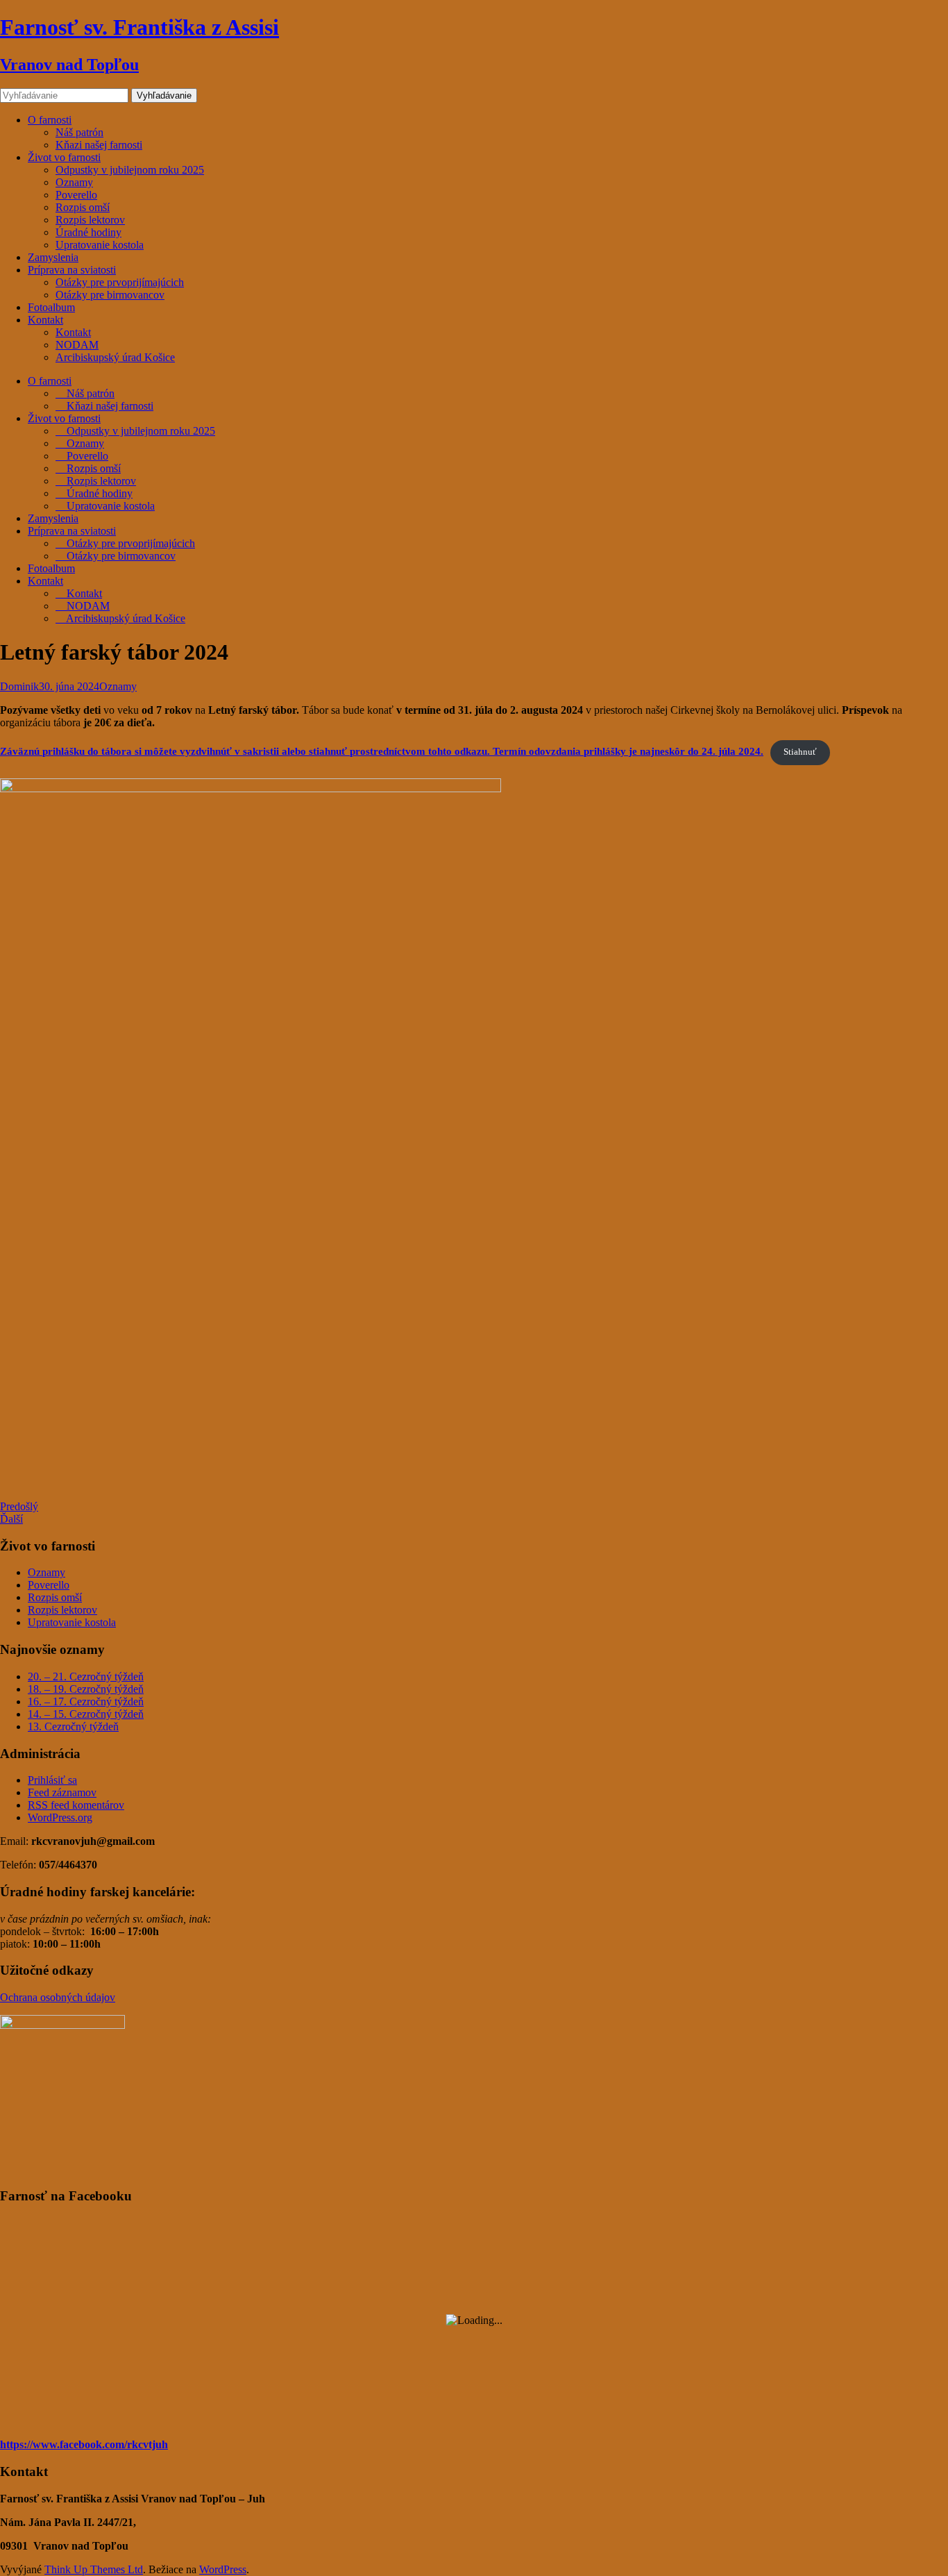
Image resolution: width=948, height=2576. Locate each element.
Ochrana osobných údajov (58, 1997)
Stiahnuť (800, 752)
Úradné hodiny (88, 232)
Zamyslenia (53, 257)
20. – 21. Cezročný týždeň (86, 1676)
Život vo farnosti (64, 157)
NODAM (77, 345)
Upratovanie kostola (100, 245)
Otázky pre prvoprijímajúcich (120, 282)
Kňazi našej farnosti (99, 145)
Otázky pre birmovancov (110, 295)
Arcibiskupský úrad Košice (115, 357)
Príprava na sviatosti (72, 270)
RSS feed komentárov (76, 1805)
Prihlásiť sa (52, 1780)
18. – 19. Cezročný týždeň (86, 1689)
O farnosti (50, 120)
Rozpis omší (83, 207)
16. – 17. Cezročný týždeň (86, 1701)
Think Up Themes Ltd (94, 2569)
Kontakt (45, 320)
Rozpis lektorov (90, 220)
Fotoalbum (51, 307)
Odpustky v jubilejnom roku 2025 (130, 170)
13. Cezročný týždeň (73, 1726)
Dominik (19, 686)
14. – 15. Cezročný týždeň (86, 1714)
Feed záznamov (62, 1792)
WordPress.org (60, 1817)
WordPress (223, 2569)
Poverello (76, 195)
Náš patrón (79, 132)
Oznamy (74, 182)
